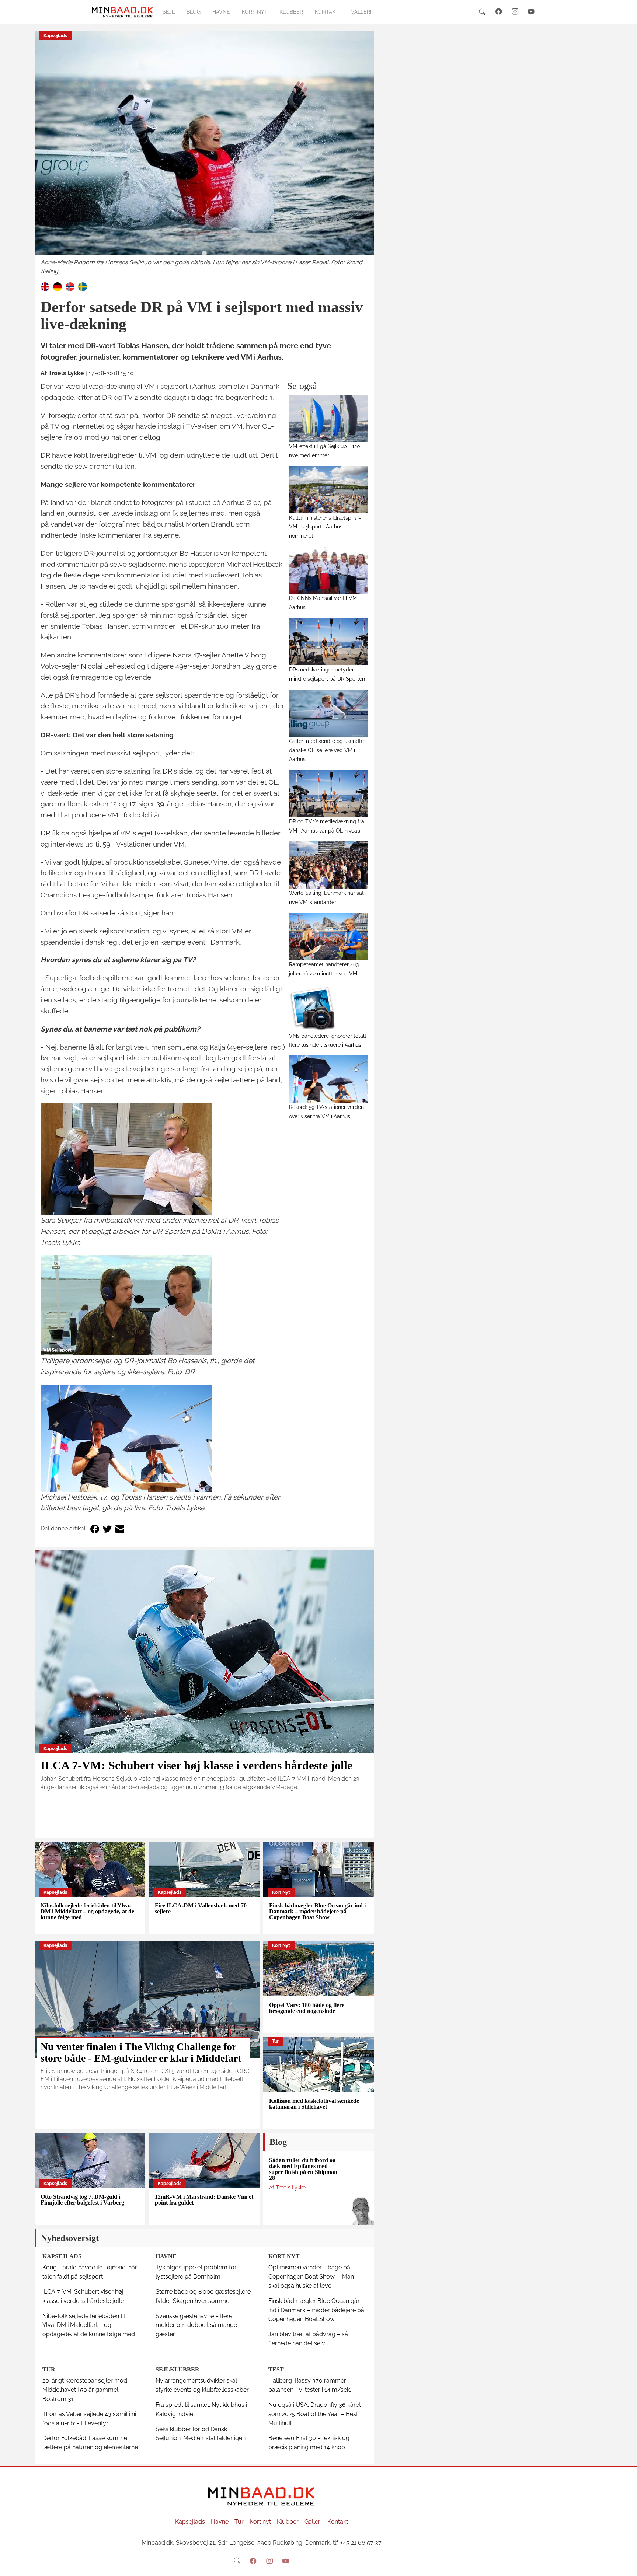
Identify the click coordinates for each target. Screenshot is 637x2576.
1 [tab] (204, 254)
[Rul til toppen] (626, 2565)
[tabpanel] (204, 154)
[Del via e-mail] (120, 1529)
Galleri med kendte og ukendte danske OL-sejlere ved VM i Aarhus (326, 750)
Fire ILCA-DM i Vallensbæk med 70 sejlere (201, 1908)
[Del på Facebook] (95, 1529)
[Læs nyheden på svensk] (83, 286)
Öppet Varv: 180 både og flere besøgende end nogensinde (307, 2008)
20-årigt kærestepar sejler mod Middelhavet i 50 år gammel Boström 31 (85, 2390)
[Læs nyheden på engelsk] (45, 286)
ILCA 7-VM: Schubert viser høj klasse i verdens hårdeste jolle (196, 1765)
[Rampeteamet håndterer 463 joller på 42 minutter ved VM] (329, 936)
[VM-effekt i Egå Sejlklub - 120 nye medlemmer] (329, 418)
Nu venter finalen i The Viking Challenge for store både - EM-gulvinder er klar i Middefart (141, 2052)
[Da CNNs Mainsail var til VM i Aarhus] (329, 570)
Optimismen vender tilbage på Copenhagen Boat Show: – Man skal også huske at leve (311, 2277)
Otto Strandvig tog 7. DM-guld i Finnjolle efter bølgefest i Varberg (82, 2200)
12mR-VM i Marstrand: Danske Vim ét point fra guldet (204, 2200)
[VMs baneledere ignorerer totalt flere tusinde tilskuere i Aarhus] (329, 1008)
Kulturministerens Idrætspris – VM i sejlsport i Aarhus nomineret (325, 527)
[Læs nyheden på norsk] (70, 286)
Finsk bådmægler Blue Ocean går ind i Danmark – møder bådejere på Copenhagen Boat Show (317, 1911)
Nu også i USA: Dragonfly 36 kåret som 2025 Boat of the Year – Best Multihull (315, 2414)
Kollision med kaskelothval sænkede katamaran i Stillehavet (314, 2104)
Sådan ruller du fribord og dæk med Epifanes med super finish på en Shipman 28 (303, 2169)
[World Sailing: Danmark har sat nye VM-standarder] (329, 865)
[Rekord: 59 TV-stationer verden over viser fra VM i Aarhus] (329, 1079)
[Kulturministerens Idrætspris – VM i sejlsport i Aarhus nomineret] (329, 489)
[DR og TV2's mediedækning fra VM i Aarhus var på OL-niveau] (329, 793)
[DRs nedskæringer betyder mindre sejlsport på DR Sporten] (329, 642)
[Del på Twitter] (107, 1529)
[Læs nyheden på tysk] (58, 286)
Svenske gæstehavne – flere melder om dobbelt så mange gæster (196, 2325)
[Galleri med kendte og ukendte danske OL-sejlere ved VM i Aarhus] (329, 713)
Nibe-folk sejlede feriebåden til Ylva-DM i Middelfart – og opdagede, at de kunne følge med (87, 1911)
